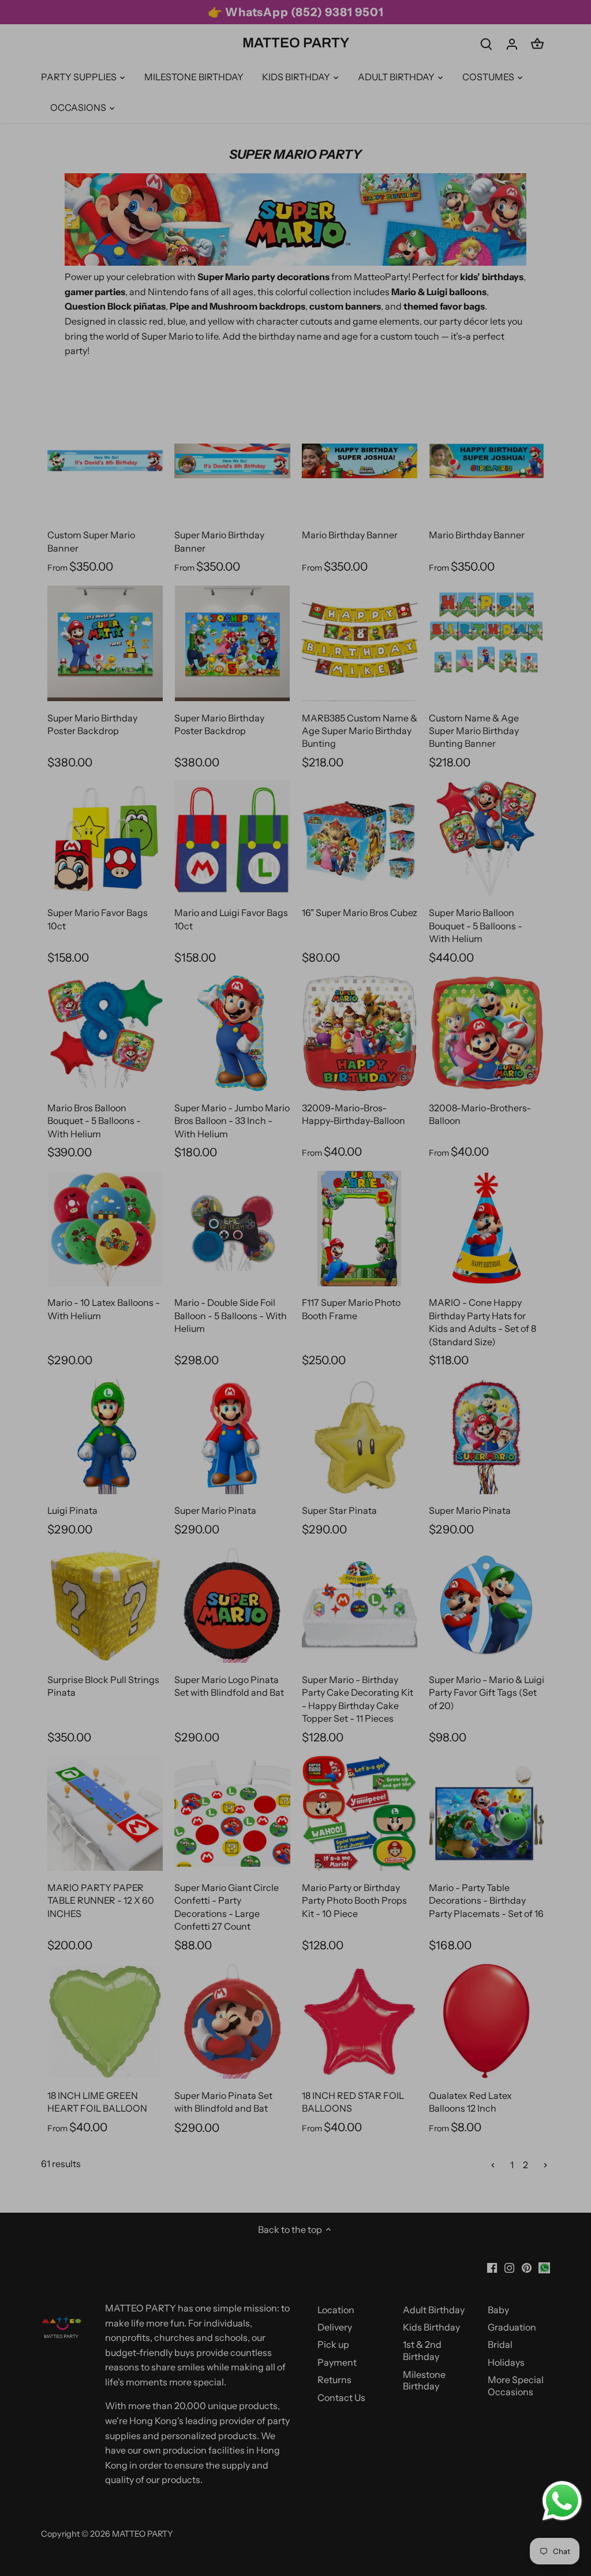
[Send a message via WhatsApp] (562, 2501)
